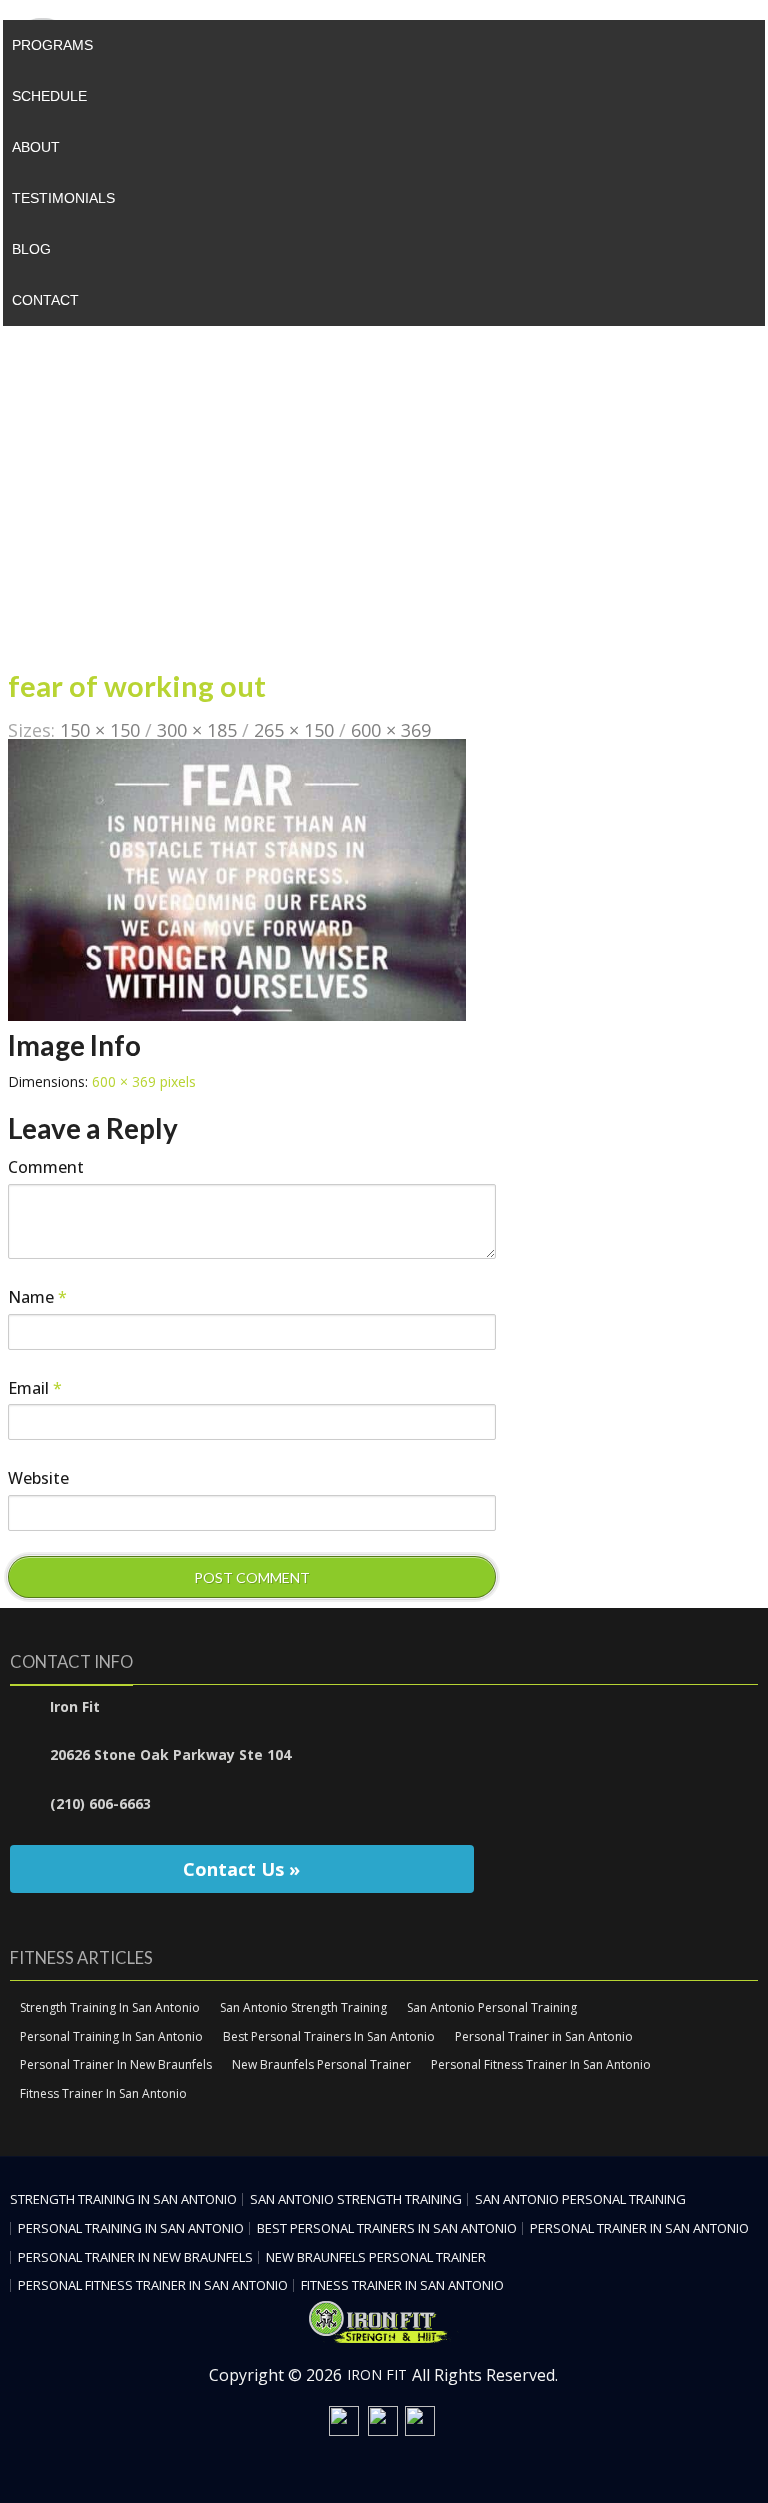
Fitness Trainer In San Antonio (103, 2093)
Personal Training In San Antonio (111, 2036)
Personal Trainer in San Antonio (544, 2036)
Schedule (49, 96)
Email (35, 1388)
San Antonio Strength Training (303, 2007)
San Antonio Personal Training (492, 2007)
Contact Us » (241, 1869)
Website (38, 1478)
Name (37, 1297)
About (36, 147)
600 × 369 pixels (144, 1081)
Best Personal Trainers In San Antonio (329, 2036)
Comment (46, 1167)
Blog (31, 249)
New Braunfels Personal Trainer (321, 2064)
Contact (45, 300)
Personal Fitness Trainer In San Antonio (541, 2064)
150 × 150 (100, 730)
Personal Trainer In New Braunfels (116, 2064)
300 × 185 (197, 730)
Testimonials (63, 198)
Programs (52, 45)
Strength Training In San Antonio (110, 2007)
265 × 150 (294, 730)
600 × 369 (391, 730)
